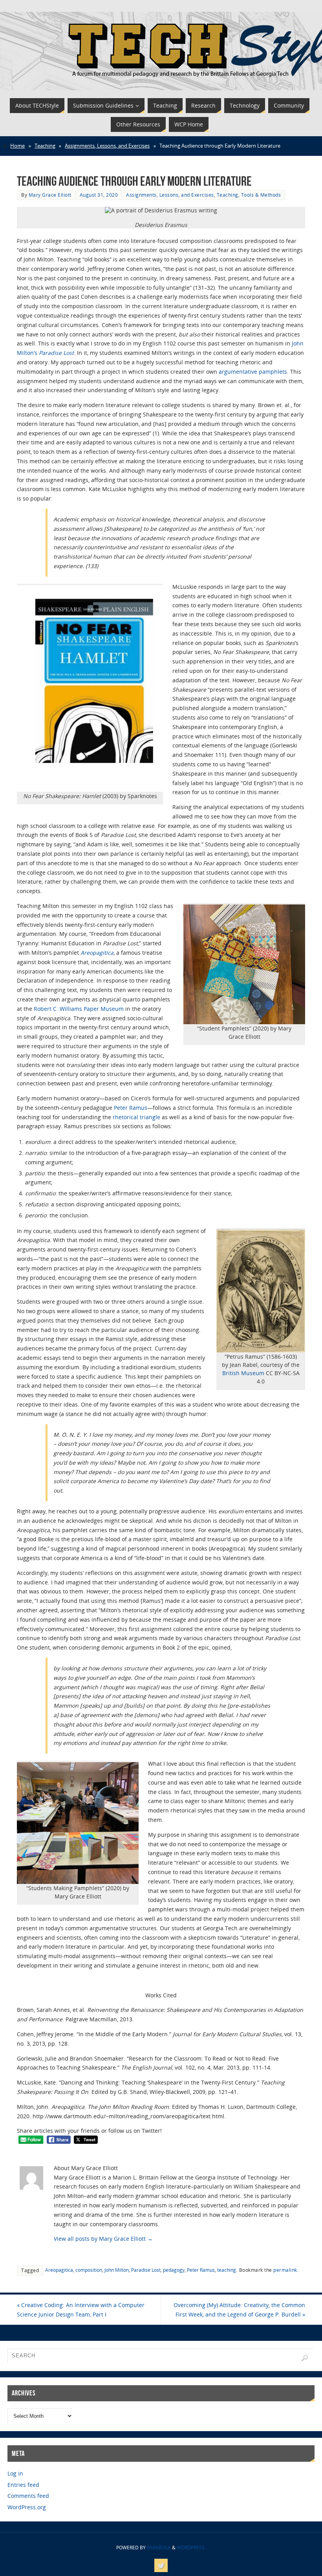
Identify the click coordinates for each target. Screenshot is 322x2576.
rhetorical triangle (136, 1117)
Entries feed (23, 2485)
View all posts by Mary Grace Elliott (103, 2239)
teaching (227, 2270)
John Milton (117, 2270)
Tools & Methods (261, 195)
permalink (285, 2270)
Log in (15, 2473)
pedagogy (174, 2270)
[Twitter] (161, 2565)
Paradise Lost (146, 2270)
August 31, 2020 (99, 195)
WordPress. (191, 2548)
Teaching (45, 146)
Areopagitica (97, 953)
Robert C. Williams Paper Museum (79, 1009)
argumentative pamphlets (253, 372)
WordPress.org (27, 2507)
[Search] (305, 2358)
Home (17, 146)
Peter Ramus (131, 1108)
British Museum (243, 1373)
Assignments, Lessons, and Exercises (107, 146)
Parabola (159, 2548)
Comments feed (28, 2496)
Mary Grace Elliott (50, 195)
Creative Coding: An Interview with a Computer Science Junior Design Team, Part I (81, 2310)
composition (89, 2270)
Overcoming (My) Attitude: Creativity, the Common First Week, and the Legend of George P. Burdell (239, 2310)
